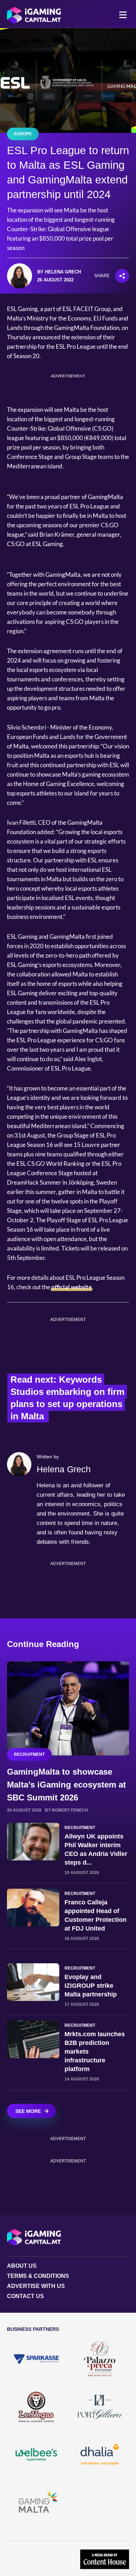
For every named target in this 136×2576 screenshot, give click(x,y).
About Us (22, 2266)
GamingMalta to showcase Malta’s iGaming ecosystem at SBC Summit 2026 (66, 1785)
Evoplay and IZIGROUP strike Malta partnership (91, 1986)
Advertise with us (36, 2286)
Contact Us (25, 2296)
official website (71, 1287)
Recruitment (29, 1754)
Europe (23, 134)
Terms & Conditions (38, 2276)
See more (28, 2111)
